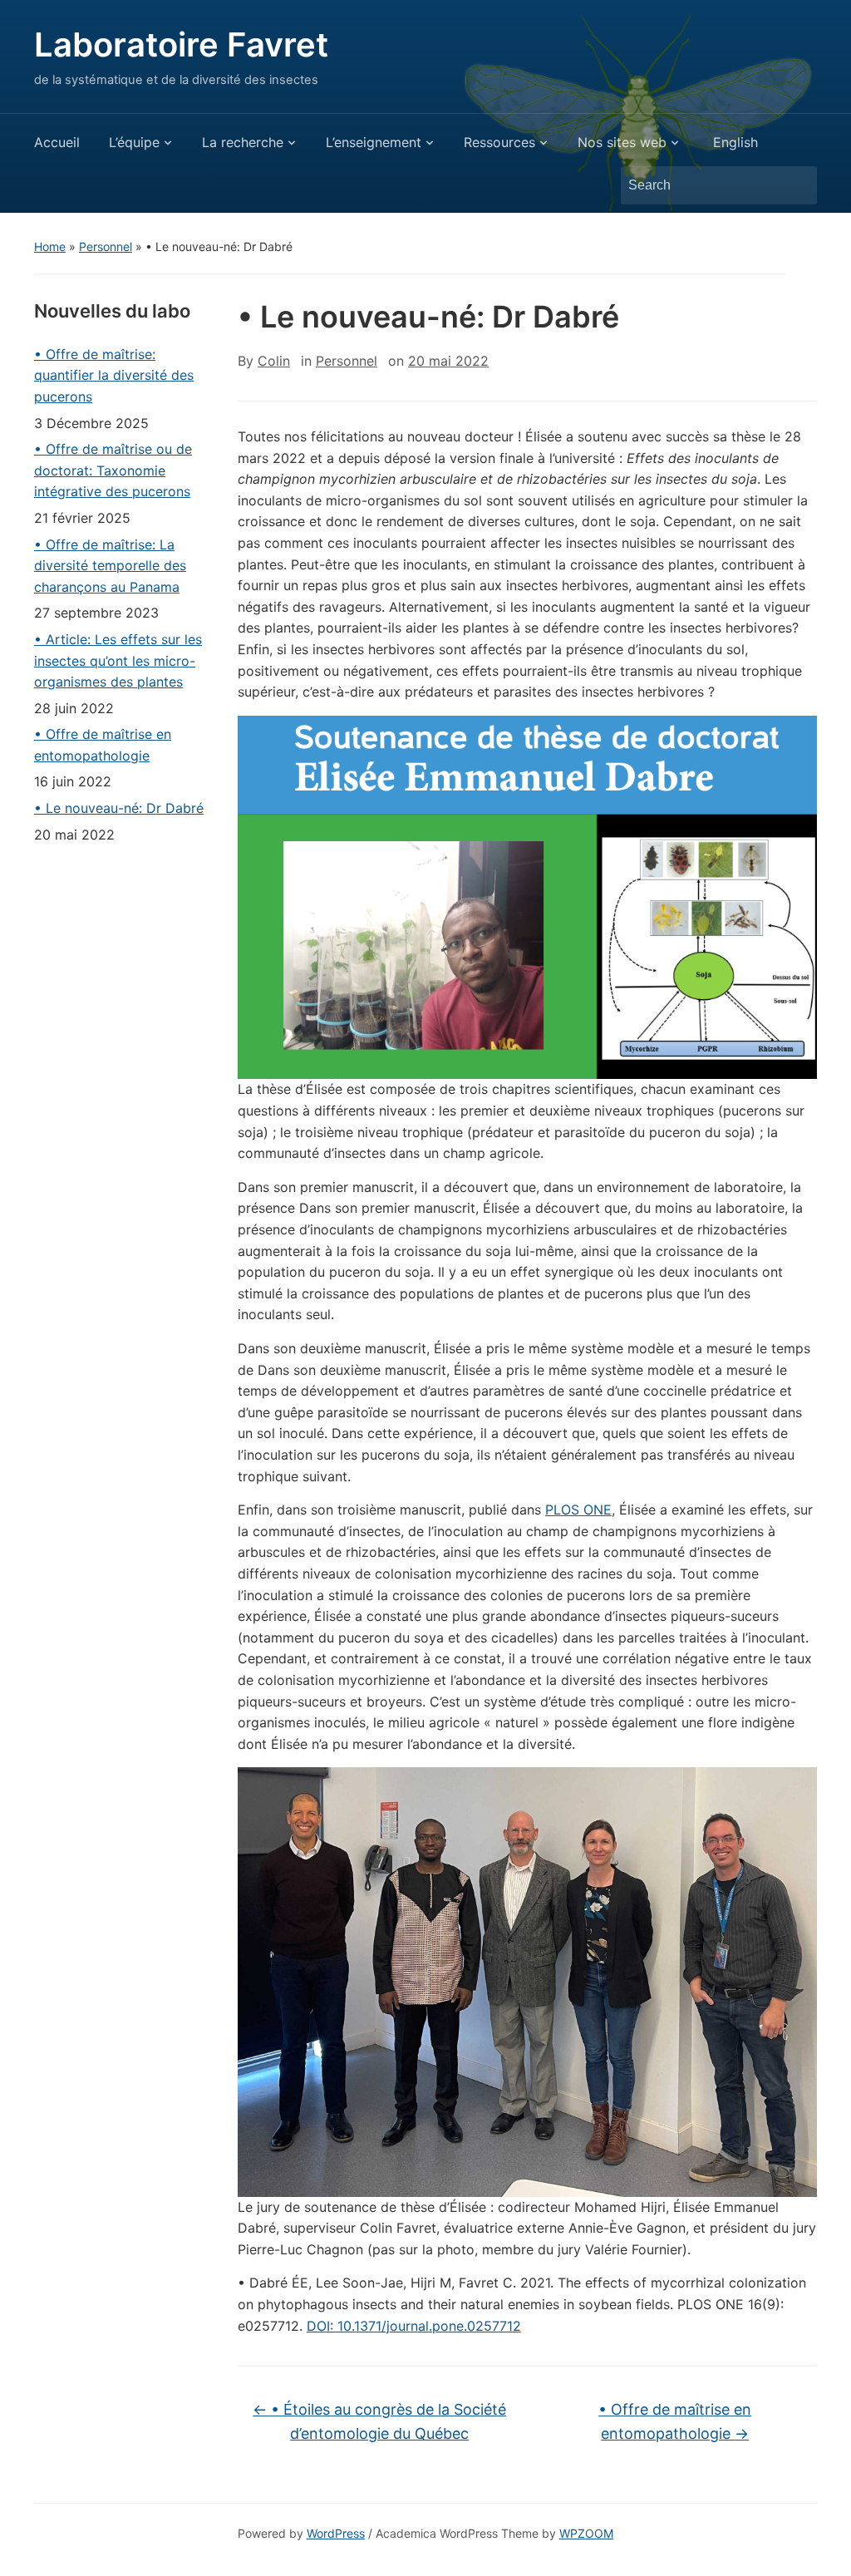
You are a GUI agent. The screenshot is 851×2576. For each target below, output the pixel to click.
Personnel (106, 246)
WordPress (336, 2533)
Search (796, 185)
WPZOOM (586, 2533)
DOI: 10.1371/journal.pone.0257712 (414, 2326)
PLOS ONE (578, 1510)
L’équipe (134, 142)
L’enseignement (374, 142)
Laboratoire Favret (181, 44)
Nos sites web (622, 142)
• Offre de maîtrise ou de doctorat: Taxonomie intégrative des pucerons (113, 470)
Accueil (57, 142)
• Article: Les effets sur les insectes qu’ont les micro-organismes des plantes (118, 660)
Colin (274, 361)
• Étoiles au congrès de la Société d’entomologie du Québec (379, 2421)
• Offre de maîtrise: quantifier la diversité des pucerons (114, 375)
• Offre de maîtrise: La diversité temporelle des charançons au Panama (110, 566)
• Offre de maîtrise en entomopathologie (103, 745)
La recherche (243, 142)
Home (50, 246)
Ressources (499, 142)
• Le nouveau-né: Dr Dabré (119, 808)
